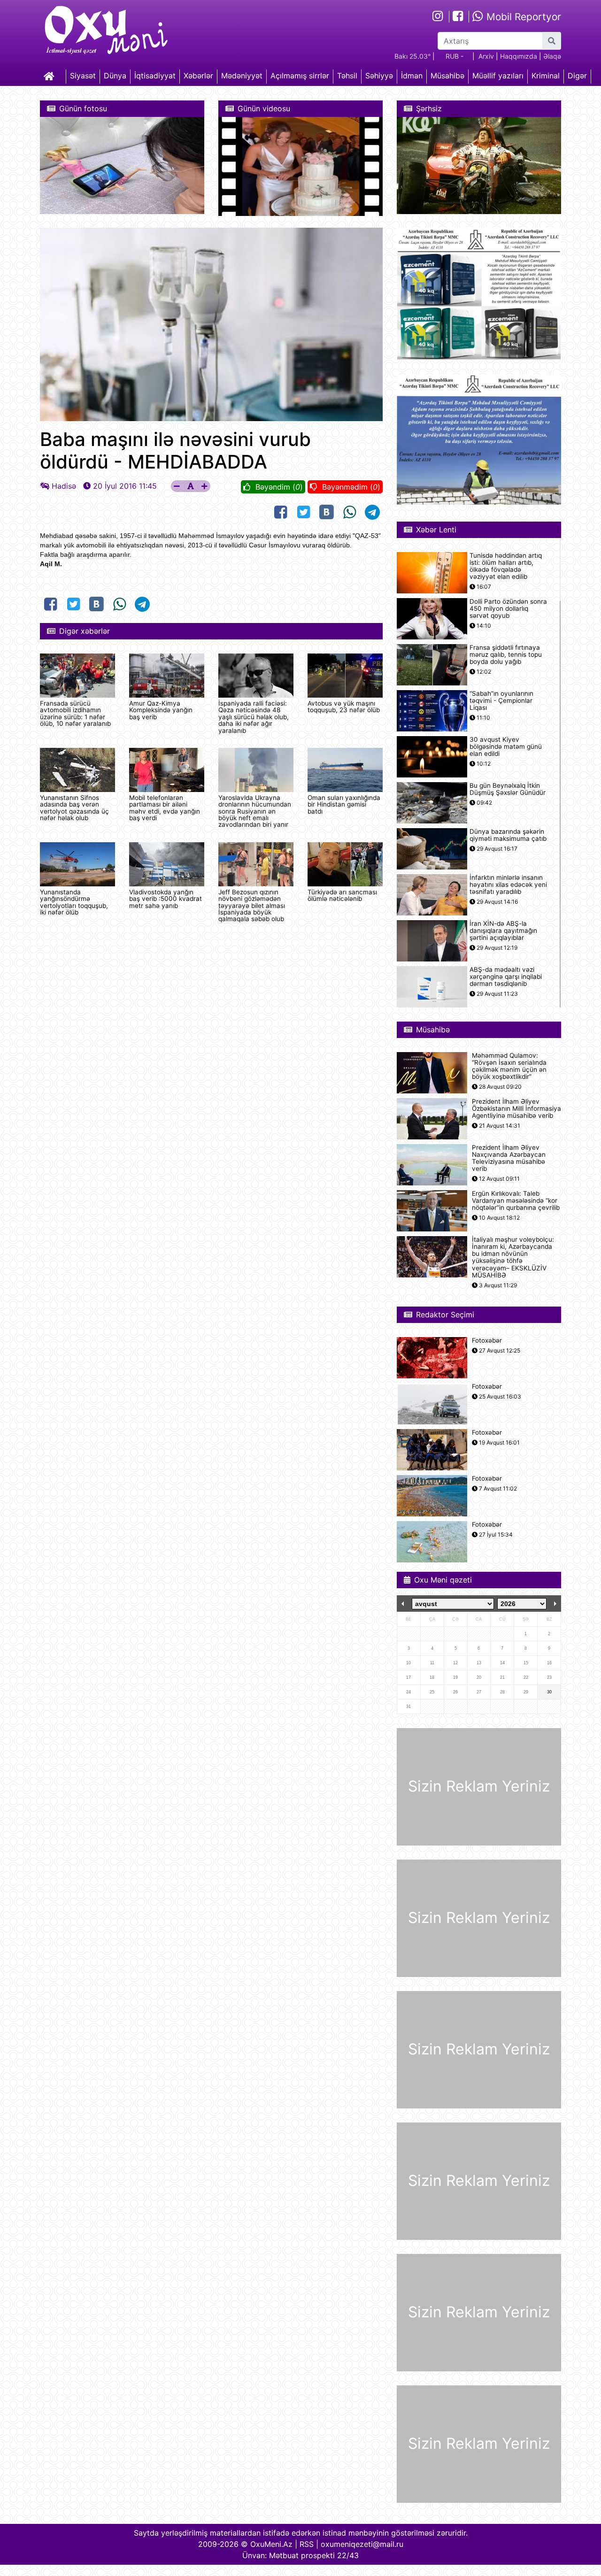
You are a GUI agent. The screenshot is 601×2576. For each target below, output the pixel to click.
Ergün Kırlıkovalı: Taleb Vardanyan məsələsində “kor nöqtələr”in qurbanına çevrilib (516, 1201)
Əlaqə (552, 56)
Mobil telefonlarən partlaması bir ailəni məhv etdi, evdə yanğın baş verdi (165, 808)
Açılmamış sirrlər (300, 76)
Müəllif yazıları (498, 76)
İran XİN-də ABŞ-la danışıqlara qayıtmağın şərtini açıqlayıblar (503, 931)
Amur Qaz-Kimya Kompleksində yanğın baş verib (161, 710)
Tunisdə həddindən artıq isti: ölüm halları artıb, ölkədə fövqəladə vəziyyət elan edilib (506, 566)
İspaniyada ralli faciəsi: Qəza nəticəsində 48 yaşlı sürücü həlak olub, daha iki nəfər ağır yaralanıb (254, 717)
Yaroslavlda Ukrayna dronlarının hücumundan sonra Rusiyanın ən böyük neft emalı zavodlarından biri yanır (255, 811)
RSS (307, 2544)
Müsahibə (447, 76)
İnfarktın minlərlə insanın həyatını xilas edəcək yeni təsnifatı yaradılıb (508, 885)
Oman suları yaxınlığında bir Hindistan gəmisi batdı (344, 804)
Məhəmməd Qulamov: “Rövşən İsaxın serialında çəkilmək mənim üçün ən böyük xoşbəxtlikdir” (509, 1066)
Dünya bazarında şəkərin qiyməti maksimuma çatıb (508, 835)
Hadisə (64, 486)
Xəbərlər (198, 76)
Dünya (115, 76)
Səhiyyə (379, 76)
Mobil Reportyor (522, 17)
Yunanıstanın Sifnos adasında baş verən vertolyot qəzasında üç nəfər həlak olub (74, 808)
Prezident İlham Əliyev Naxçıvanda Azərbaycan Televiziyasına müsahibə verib (509, 1158)
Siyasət (83, 76)
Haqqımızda (519, 56)
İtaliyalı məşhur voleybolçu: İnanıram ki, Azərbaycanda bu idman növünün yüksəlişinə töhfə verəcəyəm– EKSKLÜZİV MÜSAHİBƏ (513, 1257)
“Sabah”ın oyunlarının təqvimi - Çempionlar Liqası (501, 701)
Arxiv (486, 56)
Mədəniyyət (242, 76)
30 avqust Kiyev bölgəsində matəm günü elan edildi (506, 747)
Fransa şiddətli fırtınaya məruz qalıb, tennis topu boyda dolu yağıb (506, 655)
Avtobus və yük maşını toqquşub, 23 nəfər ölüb (344, 707)
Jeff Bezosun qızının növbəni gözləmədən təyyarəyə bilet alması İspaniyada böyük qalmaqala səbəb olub (252, 906)
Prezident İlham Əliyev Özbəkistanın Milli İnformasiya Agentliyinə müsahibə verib (516, 1109)
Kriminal (546, 76)
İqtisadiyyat (155, 76)
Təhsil (347, 76)
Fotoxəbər (487, 1341)
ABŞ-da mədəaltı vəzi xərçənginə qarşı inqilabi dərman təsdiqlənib (506, 977)
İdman (412, 76)
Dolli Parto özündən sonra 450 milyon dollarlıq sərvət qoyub (508, 609)
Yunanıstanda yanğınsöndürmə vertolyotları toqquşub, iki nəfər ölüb (74, 902)
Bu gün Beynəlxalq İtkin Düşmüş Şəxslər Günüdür (508, 789)
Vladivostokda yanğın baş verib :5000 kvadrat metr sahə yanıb (166, 899)
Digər (577, 76)
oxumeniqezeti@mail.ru (362, 2544)
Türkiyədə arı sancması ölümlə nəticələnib (342, 895)
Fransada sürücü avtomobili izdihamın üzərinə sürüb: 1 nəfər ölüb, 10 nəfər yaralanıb (75, 713)
